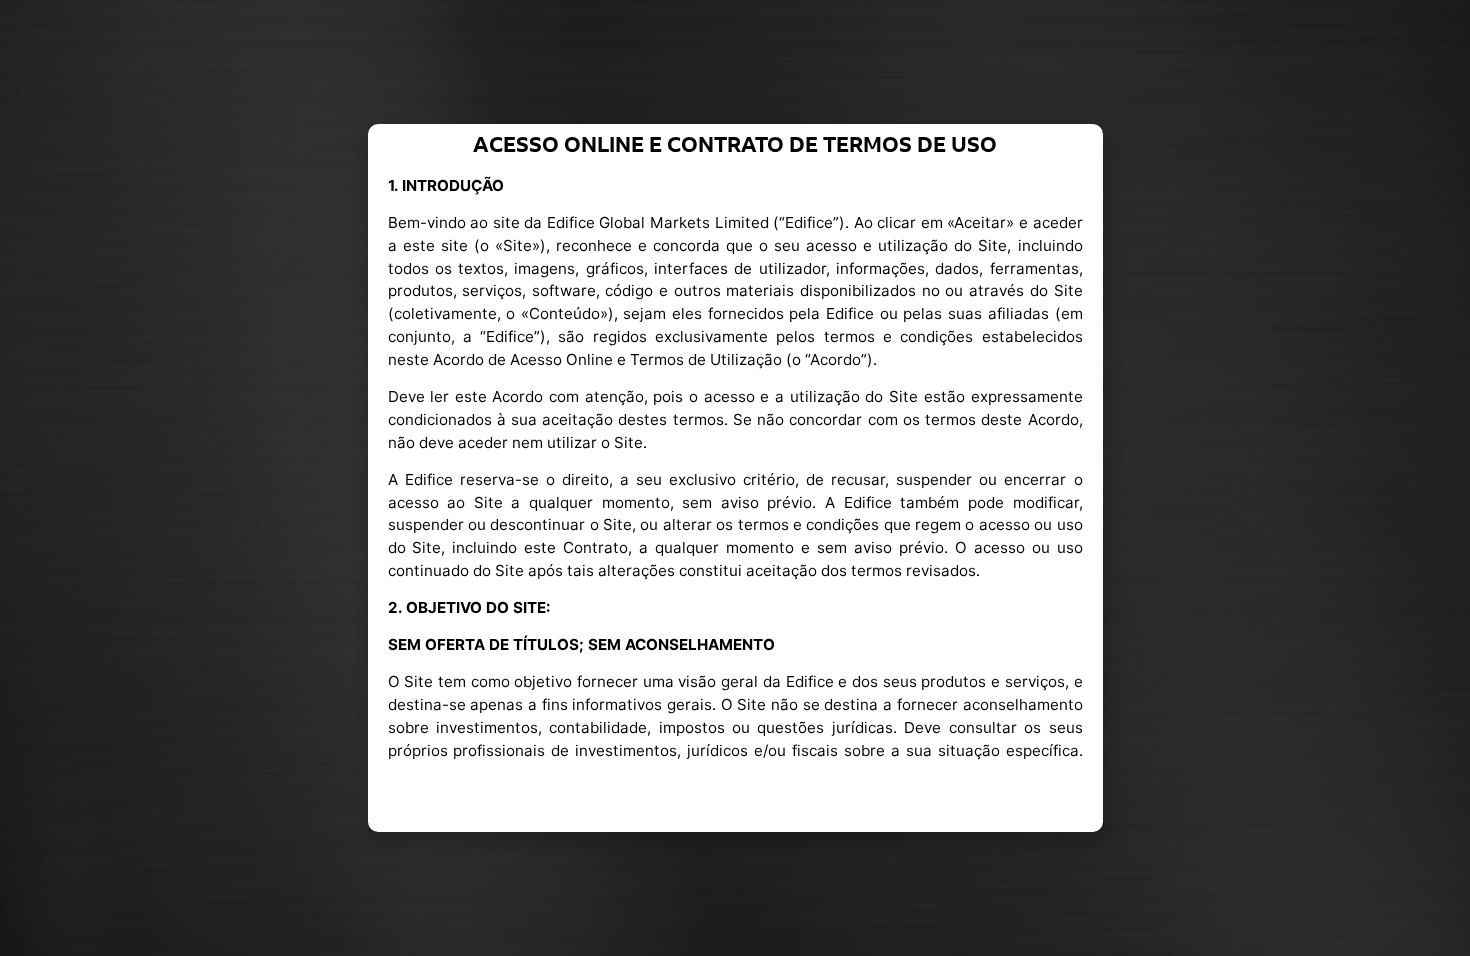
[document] (735, 478)
